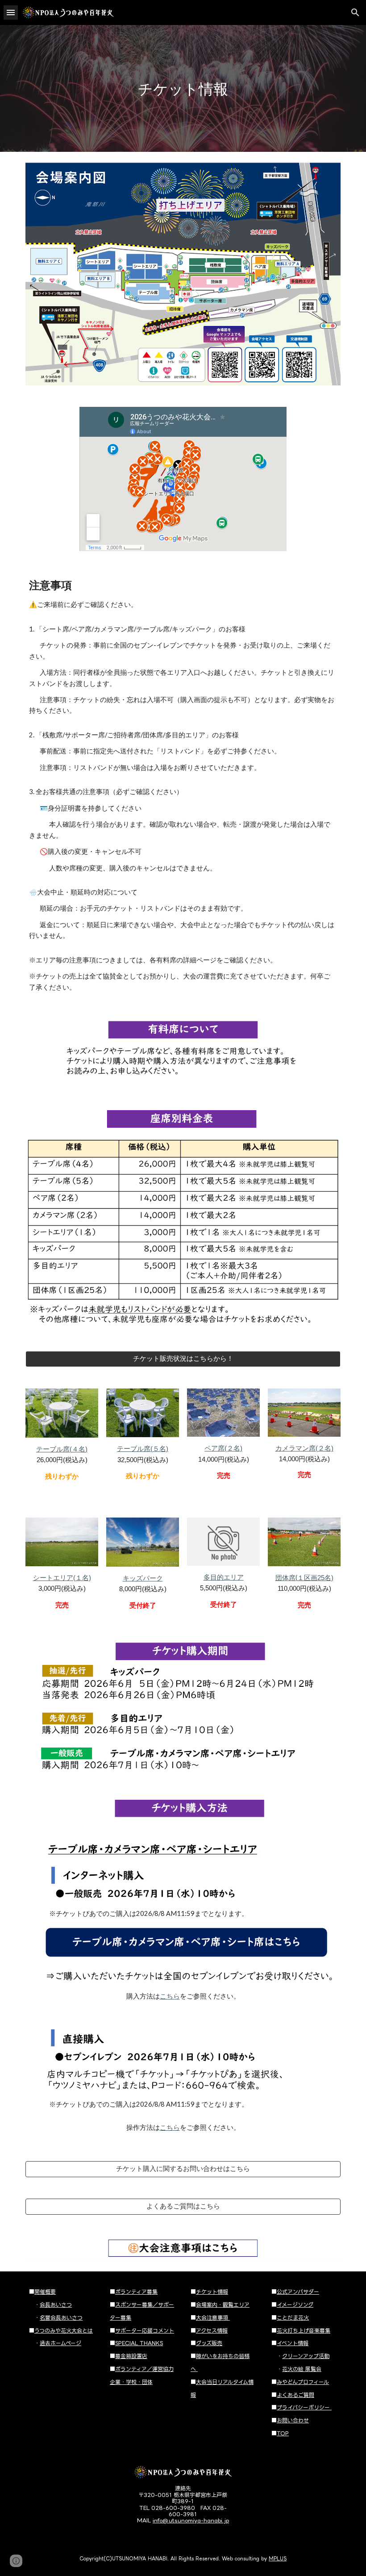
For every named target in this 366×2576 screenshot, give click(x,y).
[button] (11, 12)
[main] (183, 89)
